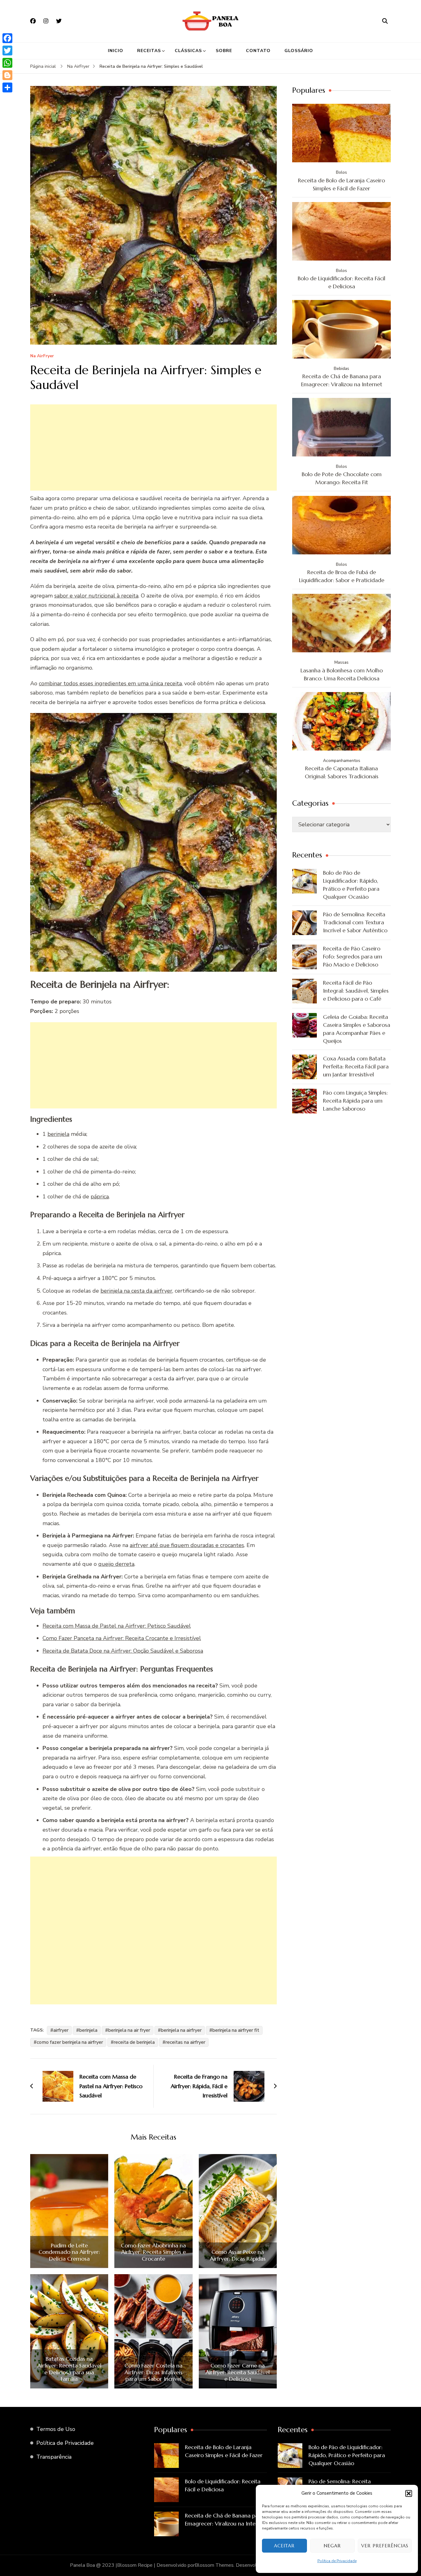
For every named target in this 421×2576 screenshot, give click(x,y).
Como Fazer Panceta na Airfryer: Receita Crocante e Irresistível (122, 1638)
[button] (409, 2493)
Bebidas (341, 369)
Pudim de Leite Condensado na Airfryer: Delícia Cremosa (69, 2252)
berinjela (58, 1134)
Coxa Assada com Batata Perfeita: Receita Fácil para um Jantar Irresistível (356, 1066)
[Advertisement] (153, 448)
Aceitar (284, 2546)
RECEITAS (149, 51)
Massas (341, 662)
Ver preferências (385, 2546)
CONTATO (258, 51)
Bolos (341, 172)
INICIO (116, 51)
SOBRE (224, 51)
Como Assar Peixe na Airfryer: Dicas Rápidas (238, 2255)
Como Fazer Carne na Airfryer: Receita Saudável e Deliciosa (238, 2372)
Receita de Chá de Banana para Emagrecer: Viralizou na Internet (342, 380)
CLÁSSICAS (188, 51)
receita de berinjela (134, 2042)
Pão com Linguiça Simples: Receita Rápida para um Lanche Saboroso (355, 1101)
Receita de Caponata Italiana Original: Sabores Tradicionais (342, 772)
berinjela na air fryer (129, 2030)
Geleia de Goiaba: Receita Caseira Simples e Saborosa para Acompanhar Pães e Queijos (357, 1029)
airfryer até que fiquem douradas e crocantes (187, 1545)
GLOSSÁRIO (299, 51)
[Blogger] (7, 75)
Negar (332, 2546)
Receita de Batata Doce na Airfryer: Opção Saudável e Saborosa (123, 1651)
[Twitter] (7, 51)
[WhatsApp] (7, 63)
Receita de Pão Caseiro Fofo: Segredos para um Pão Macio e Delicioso (353, 956)
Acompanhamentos (342, 761)
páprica (100, 1197)
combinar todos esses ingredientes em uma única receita (110, 683)
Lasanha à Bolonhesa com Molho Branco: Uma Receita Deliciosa (342, 674)
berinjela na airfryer (181, 2030)
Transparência (54, 2457)
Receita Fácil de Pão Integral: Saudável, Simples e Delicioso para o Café (356, 991)
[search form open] (385, 21)
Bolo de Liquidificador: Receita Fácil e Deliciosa (341, 282)
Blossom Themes (214, 2565)
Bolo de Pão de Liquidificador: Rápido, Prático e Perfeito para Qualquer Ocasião (351, 885)
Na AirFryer (42, 356)
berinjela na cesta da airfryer (136, 1291)
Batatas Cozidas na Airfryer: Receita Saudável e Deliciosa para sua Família (69, 2369)
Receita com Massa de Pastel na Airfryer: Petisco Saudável (117, 1626)
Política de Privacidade (337, 2561)
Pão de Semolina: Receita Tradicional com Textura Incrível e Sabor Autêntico (355, 922)
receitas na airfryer (185, 2042)
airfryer (61, 2030)
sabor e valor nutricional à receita (96, 596)
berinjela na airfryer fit (236, 2030)
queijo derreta (116, 1564)
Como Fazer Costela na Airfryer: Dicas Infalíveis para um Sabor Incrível (153, 2372)
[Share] (7, 87)
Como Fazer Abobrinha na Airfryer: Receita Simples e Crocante (153, 2252)
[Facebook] (7, 38)
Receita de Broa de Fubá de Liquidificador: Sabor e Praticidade (342, 576)
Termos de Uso (56, 2429)
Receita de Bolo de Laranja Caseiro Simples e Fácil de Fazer (341, 184)
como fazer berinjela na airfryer (70, 2042)
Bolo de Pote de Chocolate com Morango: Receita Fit (342, 478)
